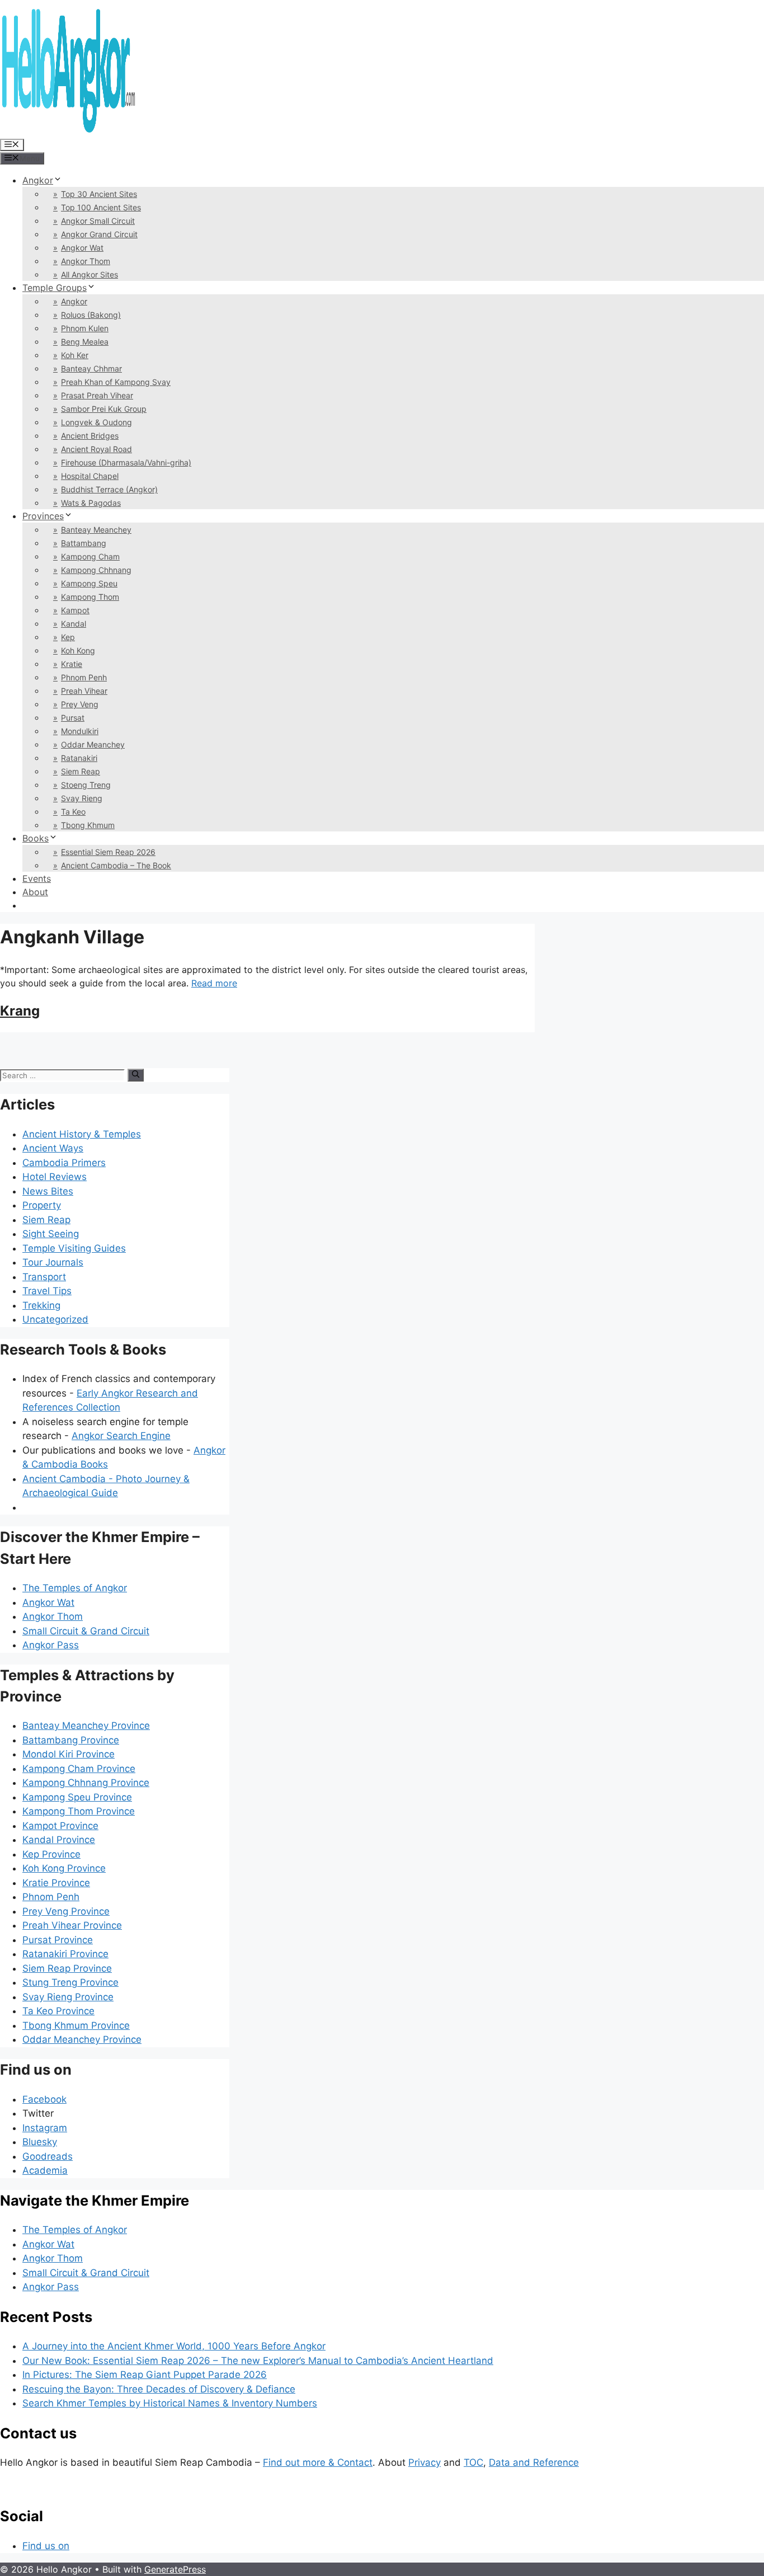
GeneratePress (175, 2569)
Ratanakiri (79, 758)
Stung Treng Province (70, 1982)
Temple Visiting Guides (74, 1248)
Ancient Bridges (90, 436)
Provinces (43, 516)
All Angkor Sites (89, 274)
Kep (68, 637)
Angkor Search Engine (121, 1436)
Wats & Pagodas (91, 503)
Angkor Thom (86, 261)
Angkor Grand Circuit (99, 234)
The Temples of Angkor (75, 1588)
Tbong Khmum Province (76, 2025)
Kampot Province (60, 1826)
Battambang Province (71, 1740)
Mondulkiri (80, 731)
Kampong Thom (90, 597)
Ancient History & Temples (82, 1134)
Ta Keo (73, 812)
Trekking (41, 1305)
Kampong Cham (90, 556)
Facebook (44, 2099)
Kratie (72, 664)
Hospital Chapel (90, 476)
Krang (20, 1011)
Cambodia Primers (64, 1163)
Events (37, 878)
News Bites (48, 1191)
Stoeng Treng (86, 785)
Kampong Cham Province (79, 1769)
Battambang (84, 543)
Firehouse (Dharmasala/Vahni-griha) (126, 462)
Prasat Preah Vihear (97, 395)
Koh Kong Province (64, 1868)
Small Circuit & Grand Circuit (86, 1631)
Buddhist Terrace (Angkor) (109, 489)
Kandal (74, 624)
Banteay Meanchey (96, 530)
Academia (45, 2170)
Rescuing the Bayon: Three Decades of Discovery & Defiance (159, 2389)
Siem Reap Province (67, 1968)
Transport (44, 1277)
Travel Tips (47, 1291)
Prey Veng (80, 704)
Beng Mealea (85, 342)
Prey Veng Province (66, 1911)
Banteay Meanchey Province (86, 1726)
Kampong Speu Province (77, 1797)
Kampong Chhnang (96, 570)
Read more (214, 983)
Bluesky (40, 2142)
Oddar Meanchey (93, 744)
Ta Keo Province (58, 2011)
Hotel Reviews (55, 1177)
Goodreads (48, 2156)
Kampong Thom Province (79, 1811)
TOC (473, 2462)
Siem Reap (81, 771)
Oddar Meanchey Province (82, 2039)
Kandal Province (59, 1840)
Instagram (45, 2128)
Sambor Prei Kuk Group (104, 409)
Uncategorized (55, 1319)
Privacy (425, 2462)
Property (42, 1205)
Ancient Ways (53, 1148)
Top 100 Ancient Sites (101, 207)
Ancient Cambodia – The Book (116, 865)
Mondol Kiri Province (69, 1754)
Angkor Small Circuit (98, 221)
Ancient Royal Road (96, 449)
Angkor (38, 180)
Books (36, 838)
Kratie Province (56, 1883)
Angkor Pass (51, 1645)
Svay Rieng (82, 798)
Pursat (73, 718)
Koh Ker (75, 355)
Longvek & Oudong (96, 422)
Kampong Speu (89, 583)
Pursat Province (58, 1940)
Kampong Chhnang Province (86, 1783)
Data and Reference (534, 2462)
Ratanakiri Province (65, 1954)
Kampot (75, 610)
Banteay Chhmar (91, 368)
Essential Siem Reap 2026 (108, 852)
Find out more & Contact (318, 2462)
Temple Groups (55, 288)
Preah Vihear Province (72, 1925)
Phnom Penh (84, 677)
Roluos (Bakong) (91, 315)
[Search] (136, 1075)
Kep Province (51, 1854)
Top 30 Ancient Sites (99, 194)
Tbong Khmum (88, 825)
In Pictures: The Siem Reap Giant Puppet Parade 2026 (145, 2375)
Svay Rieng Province (68, 1997)
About (35, 892)
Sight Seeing (51, 1234)
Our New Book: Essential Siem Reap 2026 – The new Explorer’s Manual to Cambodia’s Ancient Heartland (258, 2361)
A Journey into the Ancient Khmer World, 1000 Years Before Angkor (174, 2346)
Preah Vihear (84, 691)
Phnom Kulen (85, 328)
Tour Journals (53, 1262)
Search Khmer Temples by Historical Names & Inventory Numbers (170, 2403)
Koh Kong (78, 650)
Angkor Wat (82, 248)
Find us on (46, 2546)
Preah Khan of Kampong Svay (116, 382)
